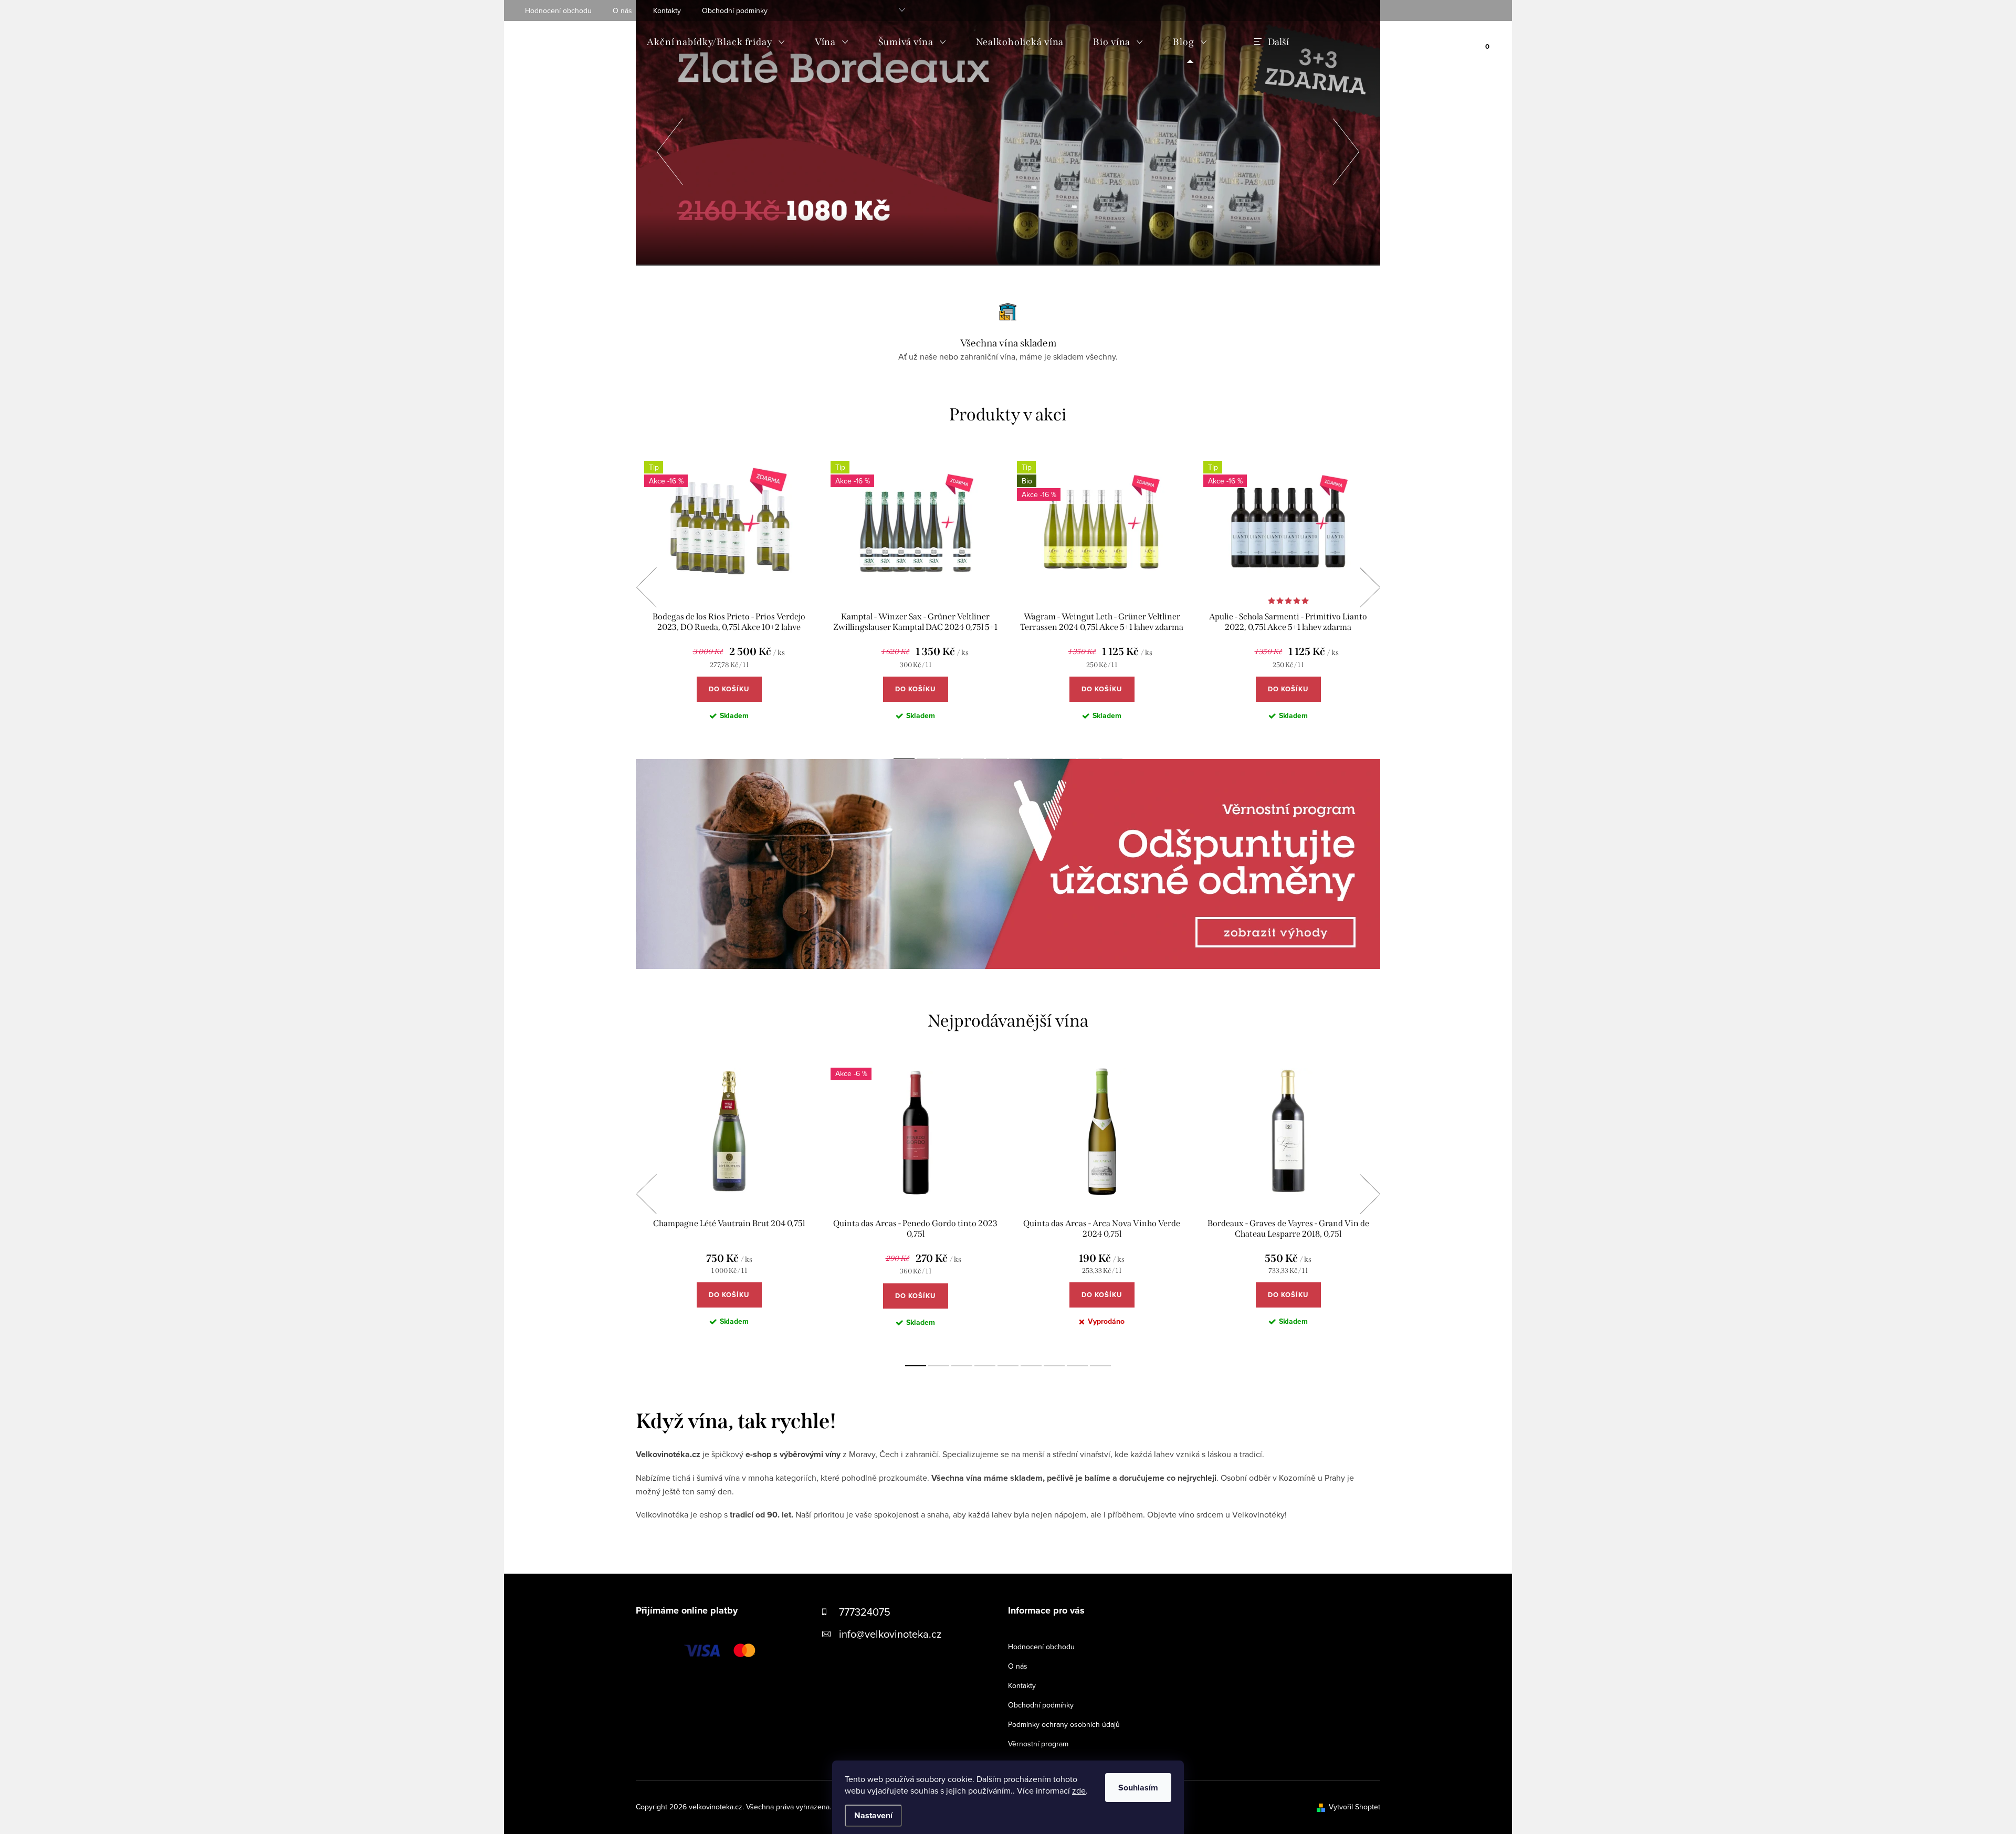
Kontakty (667, 10)
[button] (670, 149)
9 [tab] (1100, 1366)
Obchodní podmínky (735, 10)
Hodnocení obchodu (558, 10)
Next (1370, 587)
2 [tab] (939, 1366)
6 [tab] (1031, 1366)
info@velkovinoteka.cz (890, 1634)
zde (1079, 1790)
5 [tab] (1008, 1366)
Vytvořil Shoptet (1354, 1807)
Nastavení (873, 1815)
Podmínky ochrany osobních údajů (1064, 1724)
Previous (646, 587)
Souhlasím (1138, 1788)
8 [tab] (1077, 1366)
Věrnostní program (1038, 1744)
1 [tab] (916, 1366)
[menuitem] (716, 42)
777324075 (865, 1612)
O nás (622, 10)
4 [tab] (985, 1366)
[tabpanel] (729, 599)
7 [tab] (1054, 1366)
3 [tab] (962, 1366)
